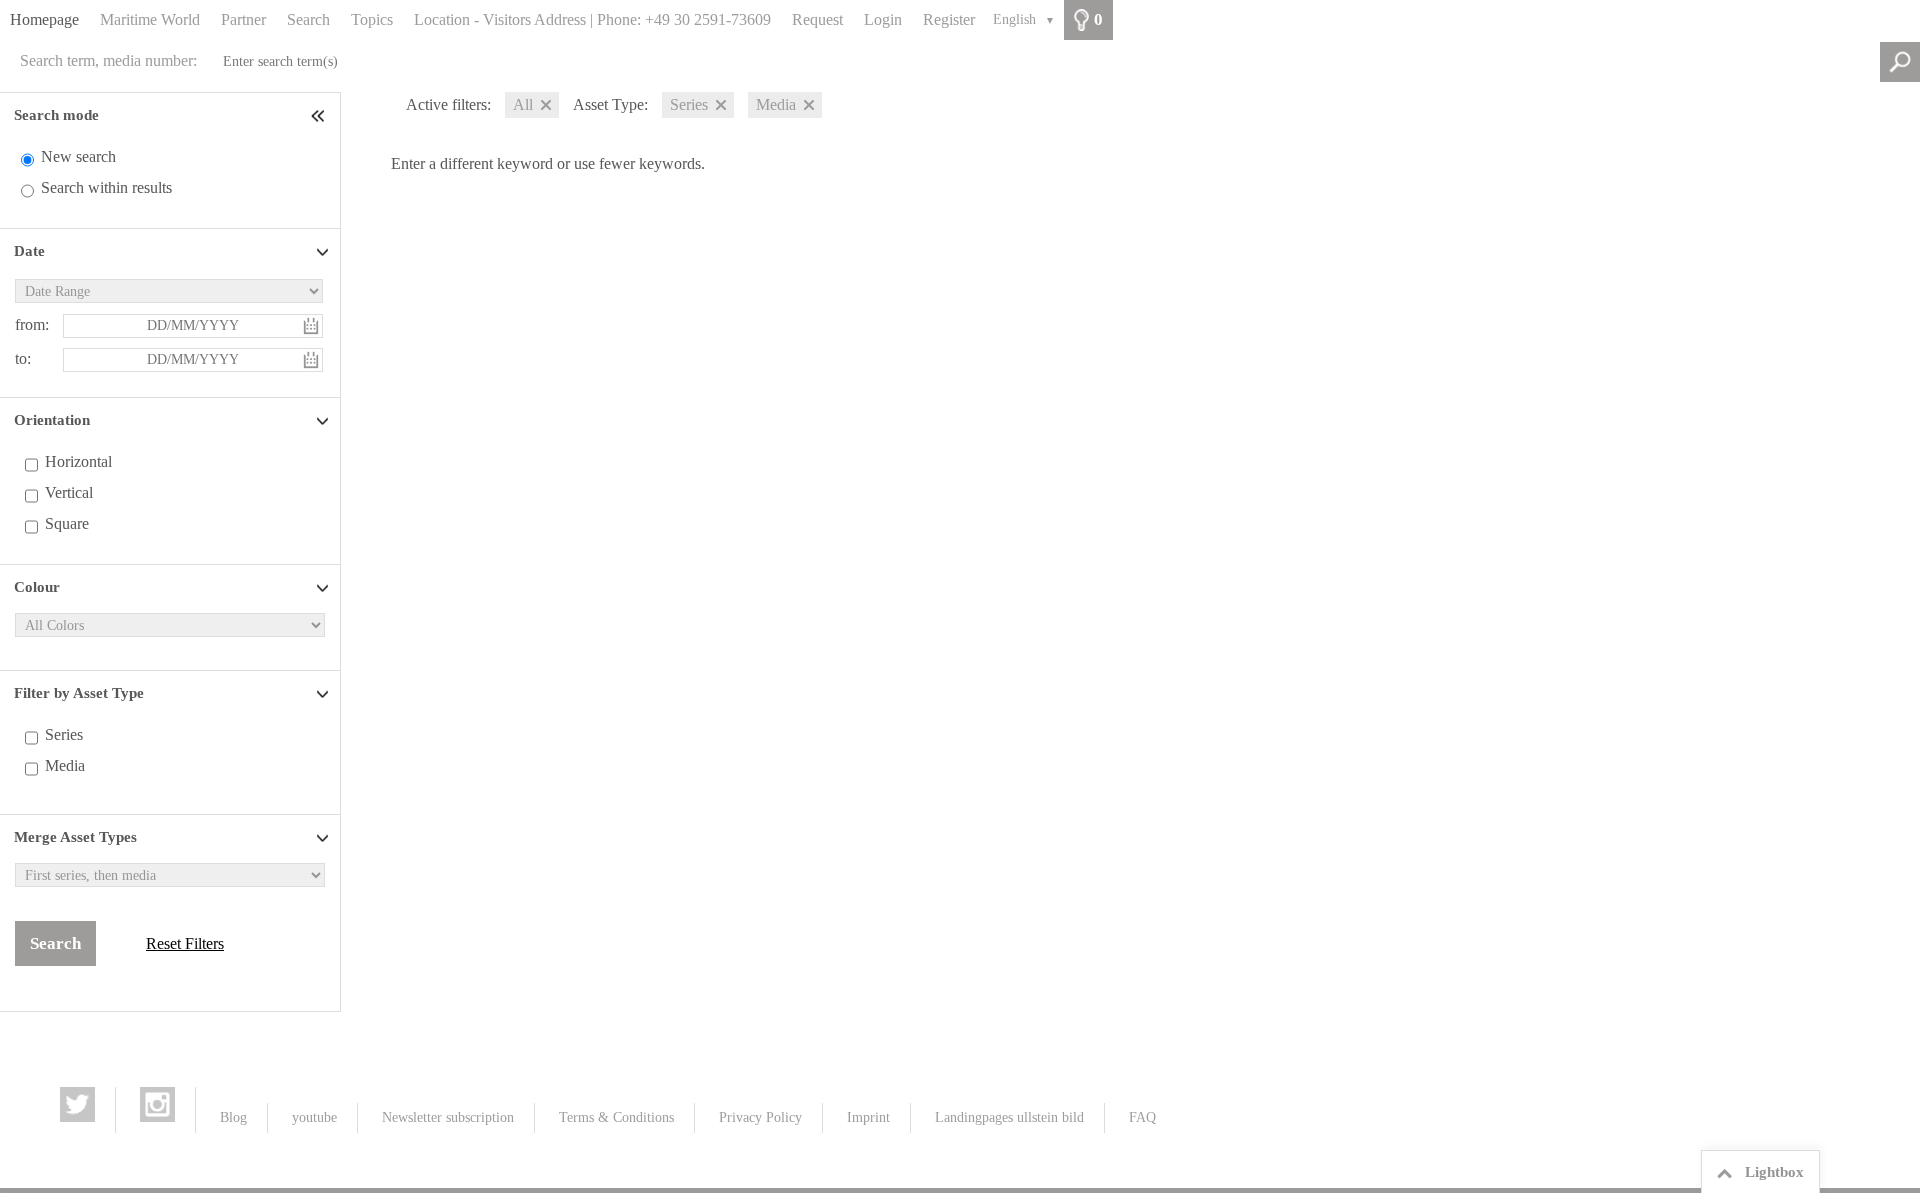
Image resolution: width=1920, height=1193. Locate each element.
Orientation (52, 420)
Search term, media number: (108, 60)
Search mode (56, 115)
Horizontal (78, 461)
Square (67, 523)
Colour (37, 587)
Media (65, 765)
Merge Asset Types (75, 837)
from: (32, 324)
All (523, 104)
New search (78, 156)
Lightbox (1774, 1172)
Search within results (106, 187)
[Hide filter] (320, 115)
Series (64, 734)
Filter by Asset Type (79, 693)
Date (29, 251)
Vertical (69, 492)
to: (23, 358)
